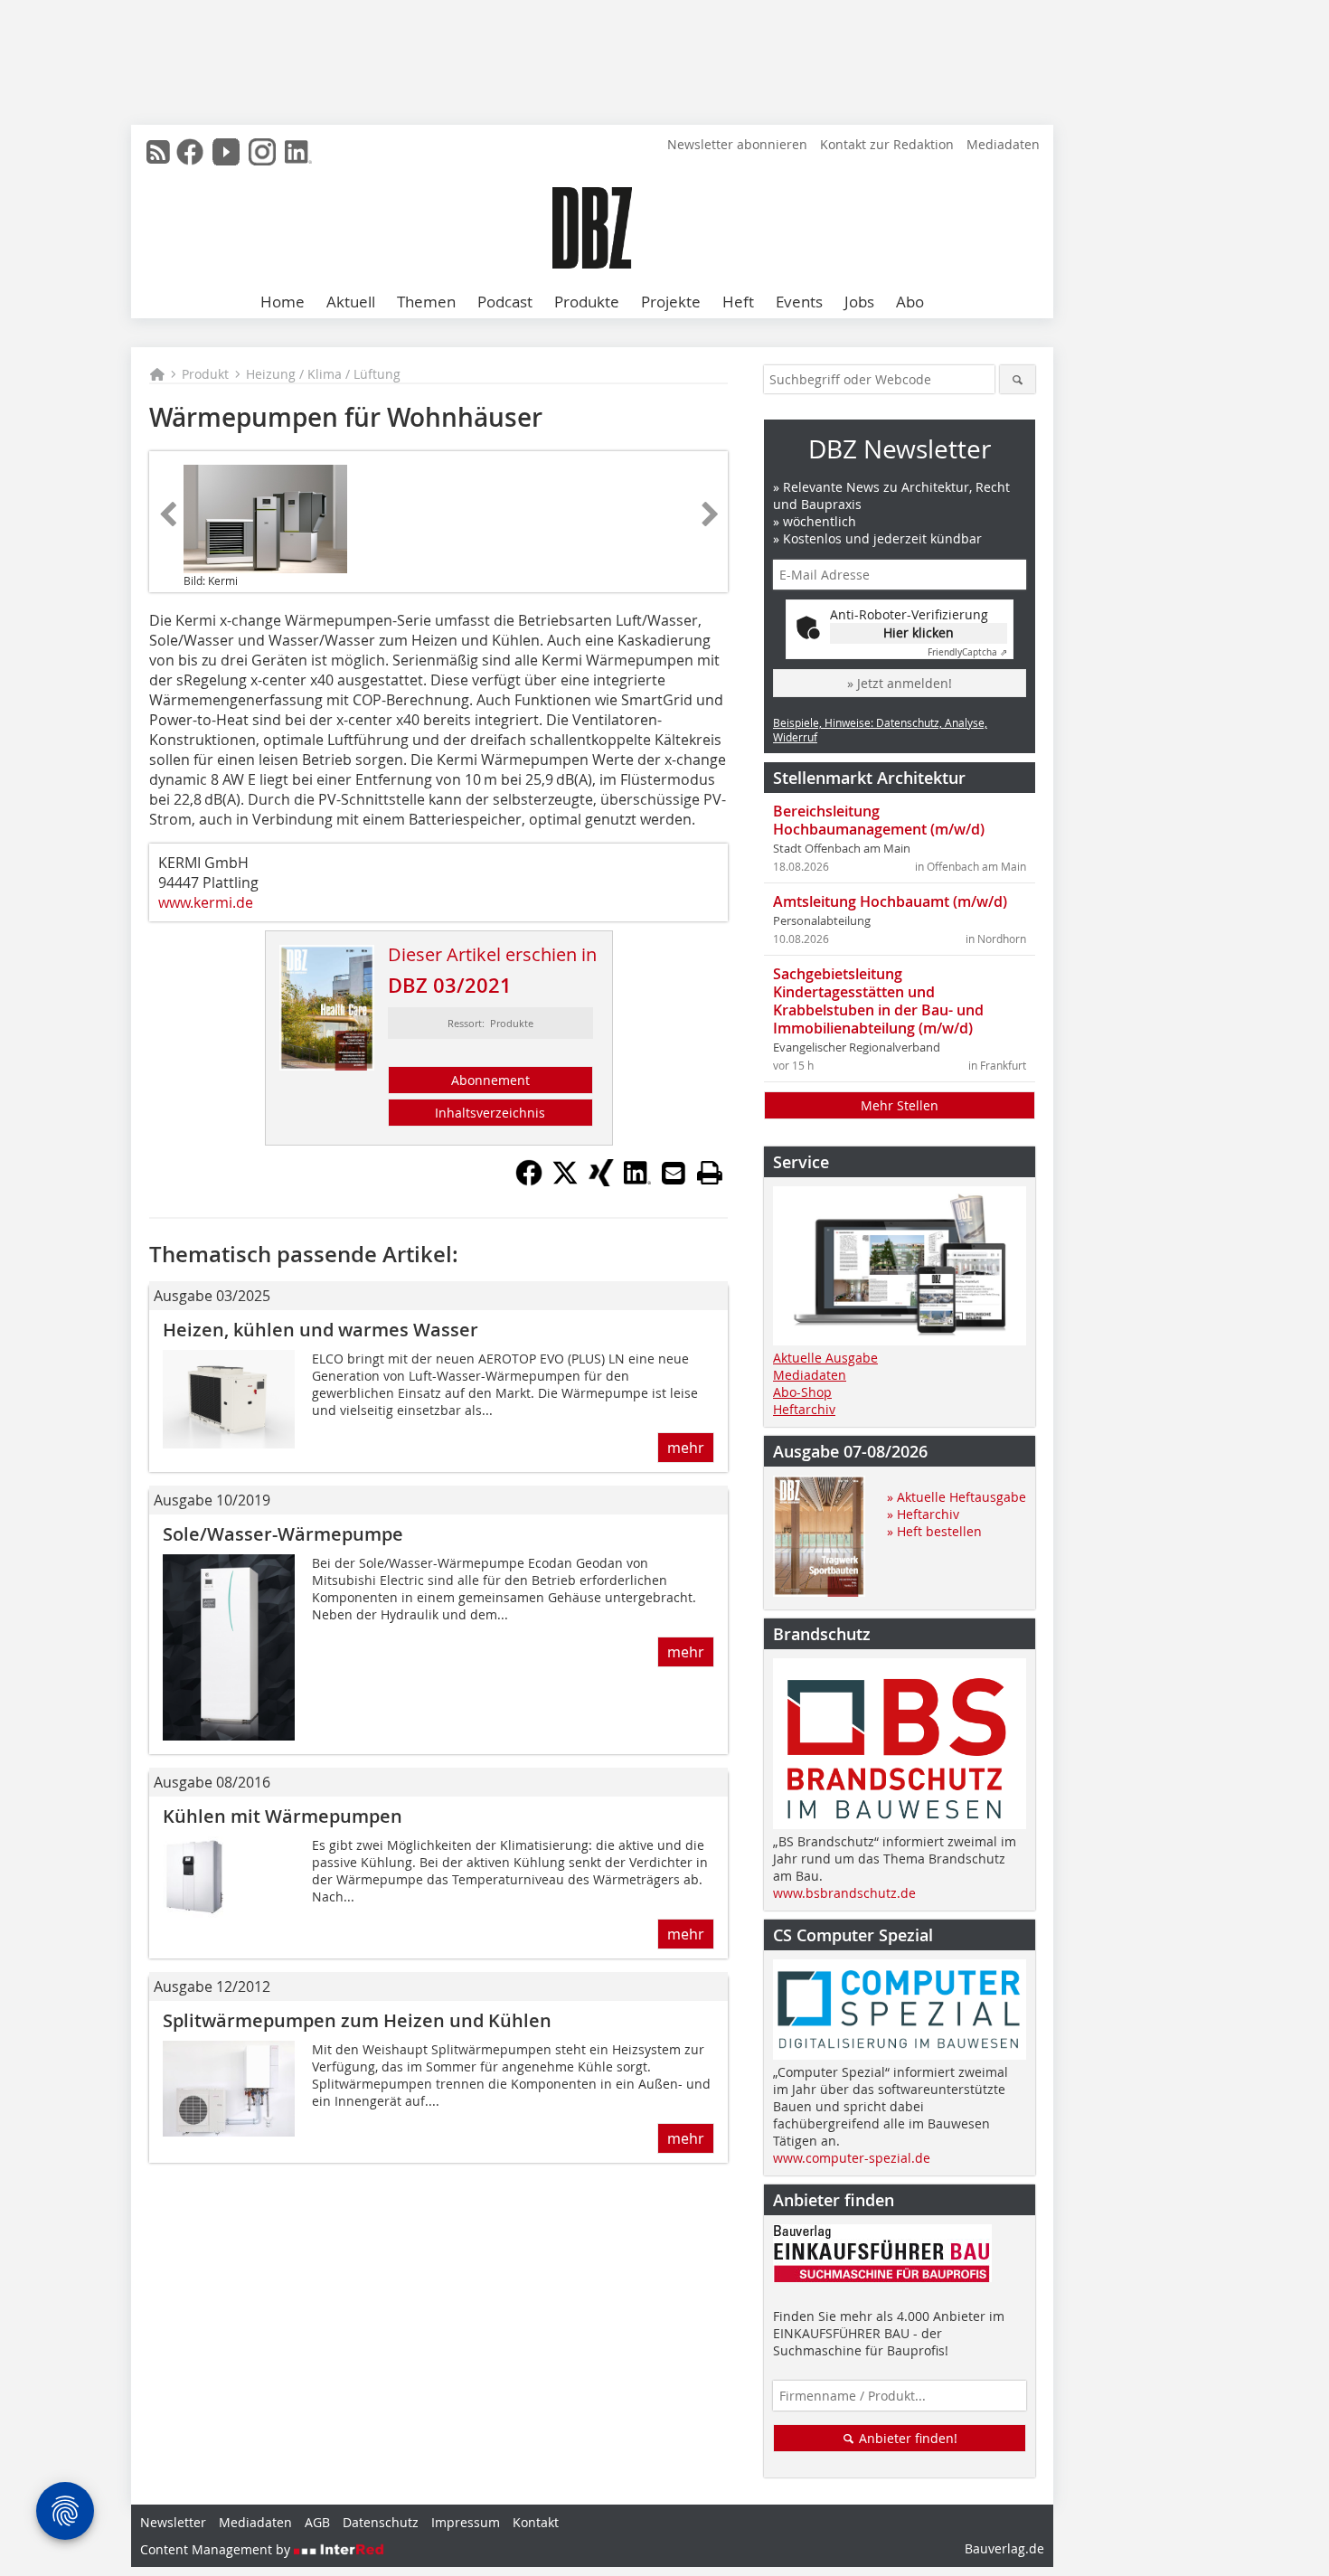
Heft (738, 302)
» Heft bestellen (934, 1531)
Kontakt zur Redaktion (887, 144)
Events (799, 302)
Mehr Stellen (900, 1105)
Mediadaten (1003, 144)
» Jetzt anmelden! (900, 683)
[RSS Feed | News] (158, 152)
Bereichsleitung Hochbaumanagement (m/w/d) (879, 820)
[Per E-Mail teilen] (674, 1173)
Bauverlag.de (1004, 2548)
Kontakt (536, 2522)
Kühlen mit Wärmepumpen (283, 1816)
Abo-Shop (802, 1392)
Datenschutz (381, 2522)
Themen (426, 302)
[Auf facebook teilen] (529, 1181)
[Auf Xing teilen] (601, 1181)
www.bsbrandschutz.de (844, 1893)
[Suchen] (1018, 379)
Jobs (859, 302)
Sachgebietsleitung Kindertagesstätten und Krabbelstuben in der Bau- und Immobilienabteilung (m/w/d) (878, 1001)
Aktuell (351, 302)
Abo (910, 302)
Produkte (587, 302)
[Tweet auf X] (565, 1181)
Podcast (505, 302)
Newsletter (173, 2522)
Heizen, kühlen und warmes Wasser (320, 1330)
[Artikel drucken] (710, 1173)
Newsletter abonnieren (737, 144)
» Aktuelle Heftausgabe (957, 1497)
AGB (317, 2522)
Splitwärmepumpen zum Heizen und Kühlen (357, 2020)
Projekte (671, 302)
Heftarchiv (804, 1409)
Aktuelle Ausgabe (825, 1358)
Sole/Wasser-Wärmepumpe (283, 1534)
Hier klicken (919, 632)
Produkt (205, 374)
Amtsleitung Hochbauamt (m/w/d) (890, 901)
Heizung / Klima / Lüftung (323, 374)
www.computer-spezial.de (852, 2158)
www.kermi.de (206, 902)
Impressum (466, 2522)
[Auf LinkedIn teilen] (637, 1181)
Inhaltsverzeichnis (490, 1113)
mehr (686, 1448)
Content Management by (217, 2549)
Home (283, 302)
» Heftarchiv (923, 1514)
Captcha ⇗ (967, 652)
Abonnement (490, 1080)
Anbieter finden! (906, 2438)
